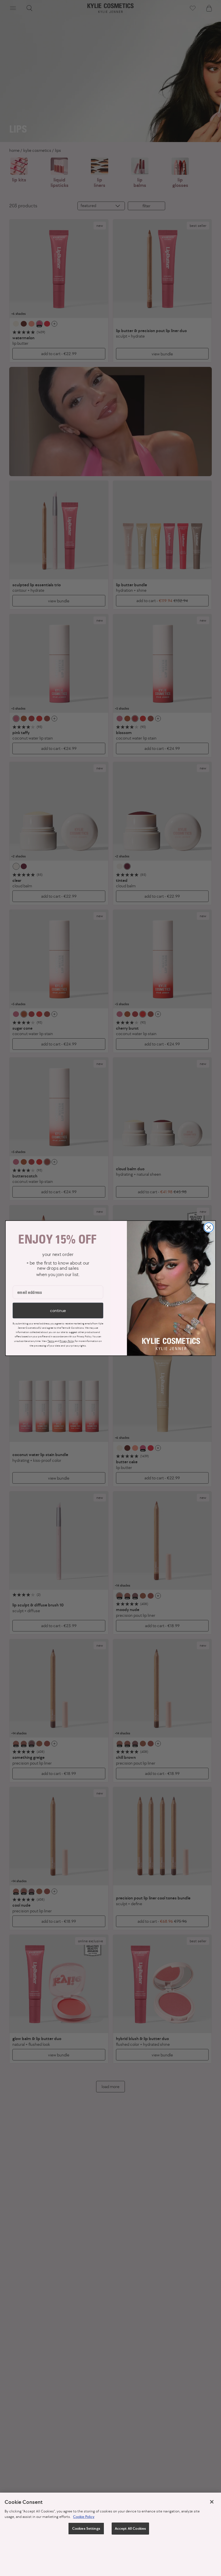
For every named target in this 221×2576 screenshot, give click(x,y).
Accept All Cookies (130, 2528)
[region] (110, 2534)
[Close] (212, 2502)
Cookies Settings (86, 2528)
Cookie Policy (84, 2517)
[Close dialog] (209, 1227)
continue (58, 1310)
